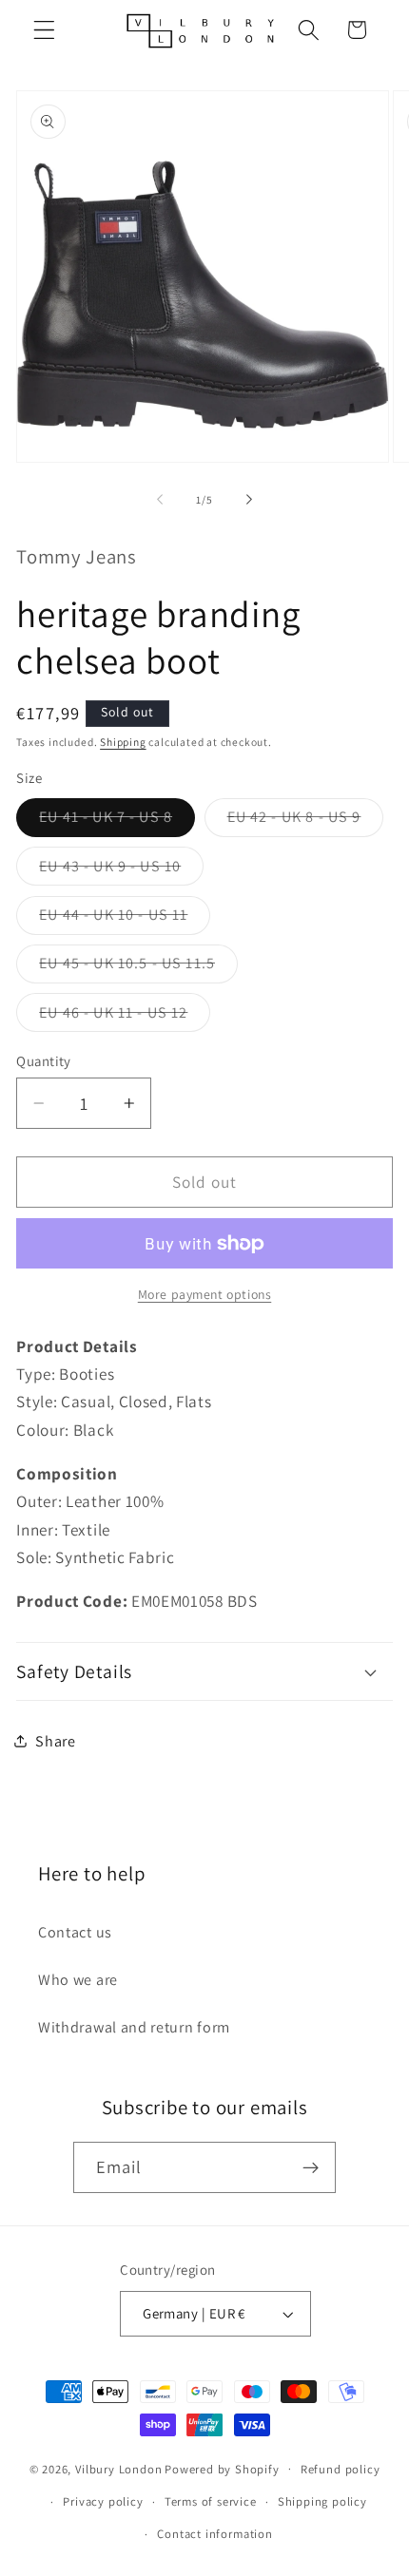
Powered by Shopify (222, 2468)
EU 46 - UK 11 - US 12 (125, 1017)
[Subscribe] (312, 2167)
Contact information (214, 2534)
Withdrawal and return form (134, 2027)
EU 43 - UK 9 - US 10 (121, 870)
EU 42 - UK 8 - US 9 (306, 821)
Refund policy (340, 2469)
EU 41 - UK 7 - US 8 (117, 821)
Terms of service (211, 2501)
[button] (44, 30)
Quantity (44, 1061)
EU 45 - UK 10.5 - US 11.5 (138, 968)
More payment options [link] (205, 1294)
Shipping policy (322, 2501)
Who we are (78, 1980)
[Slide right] (249, 500)
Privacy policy (103, 2501)
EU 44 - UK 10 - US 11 (125, 919)
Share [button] (55, 1741)
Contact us (75, 1932)
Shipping (123, 742)
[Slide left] (160, 500)
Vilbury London (118, 2468)
